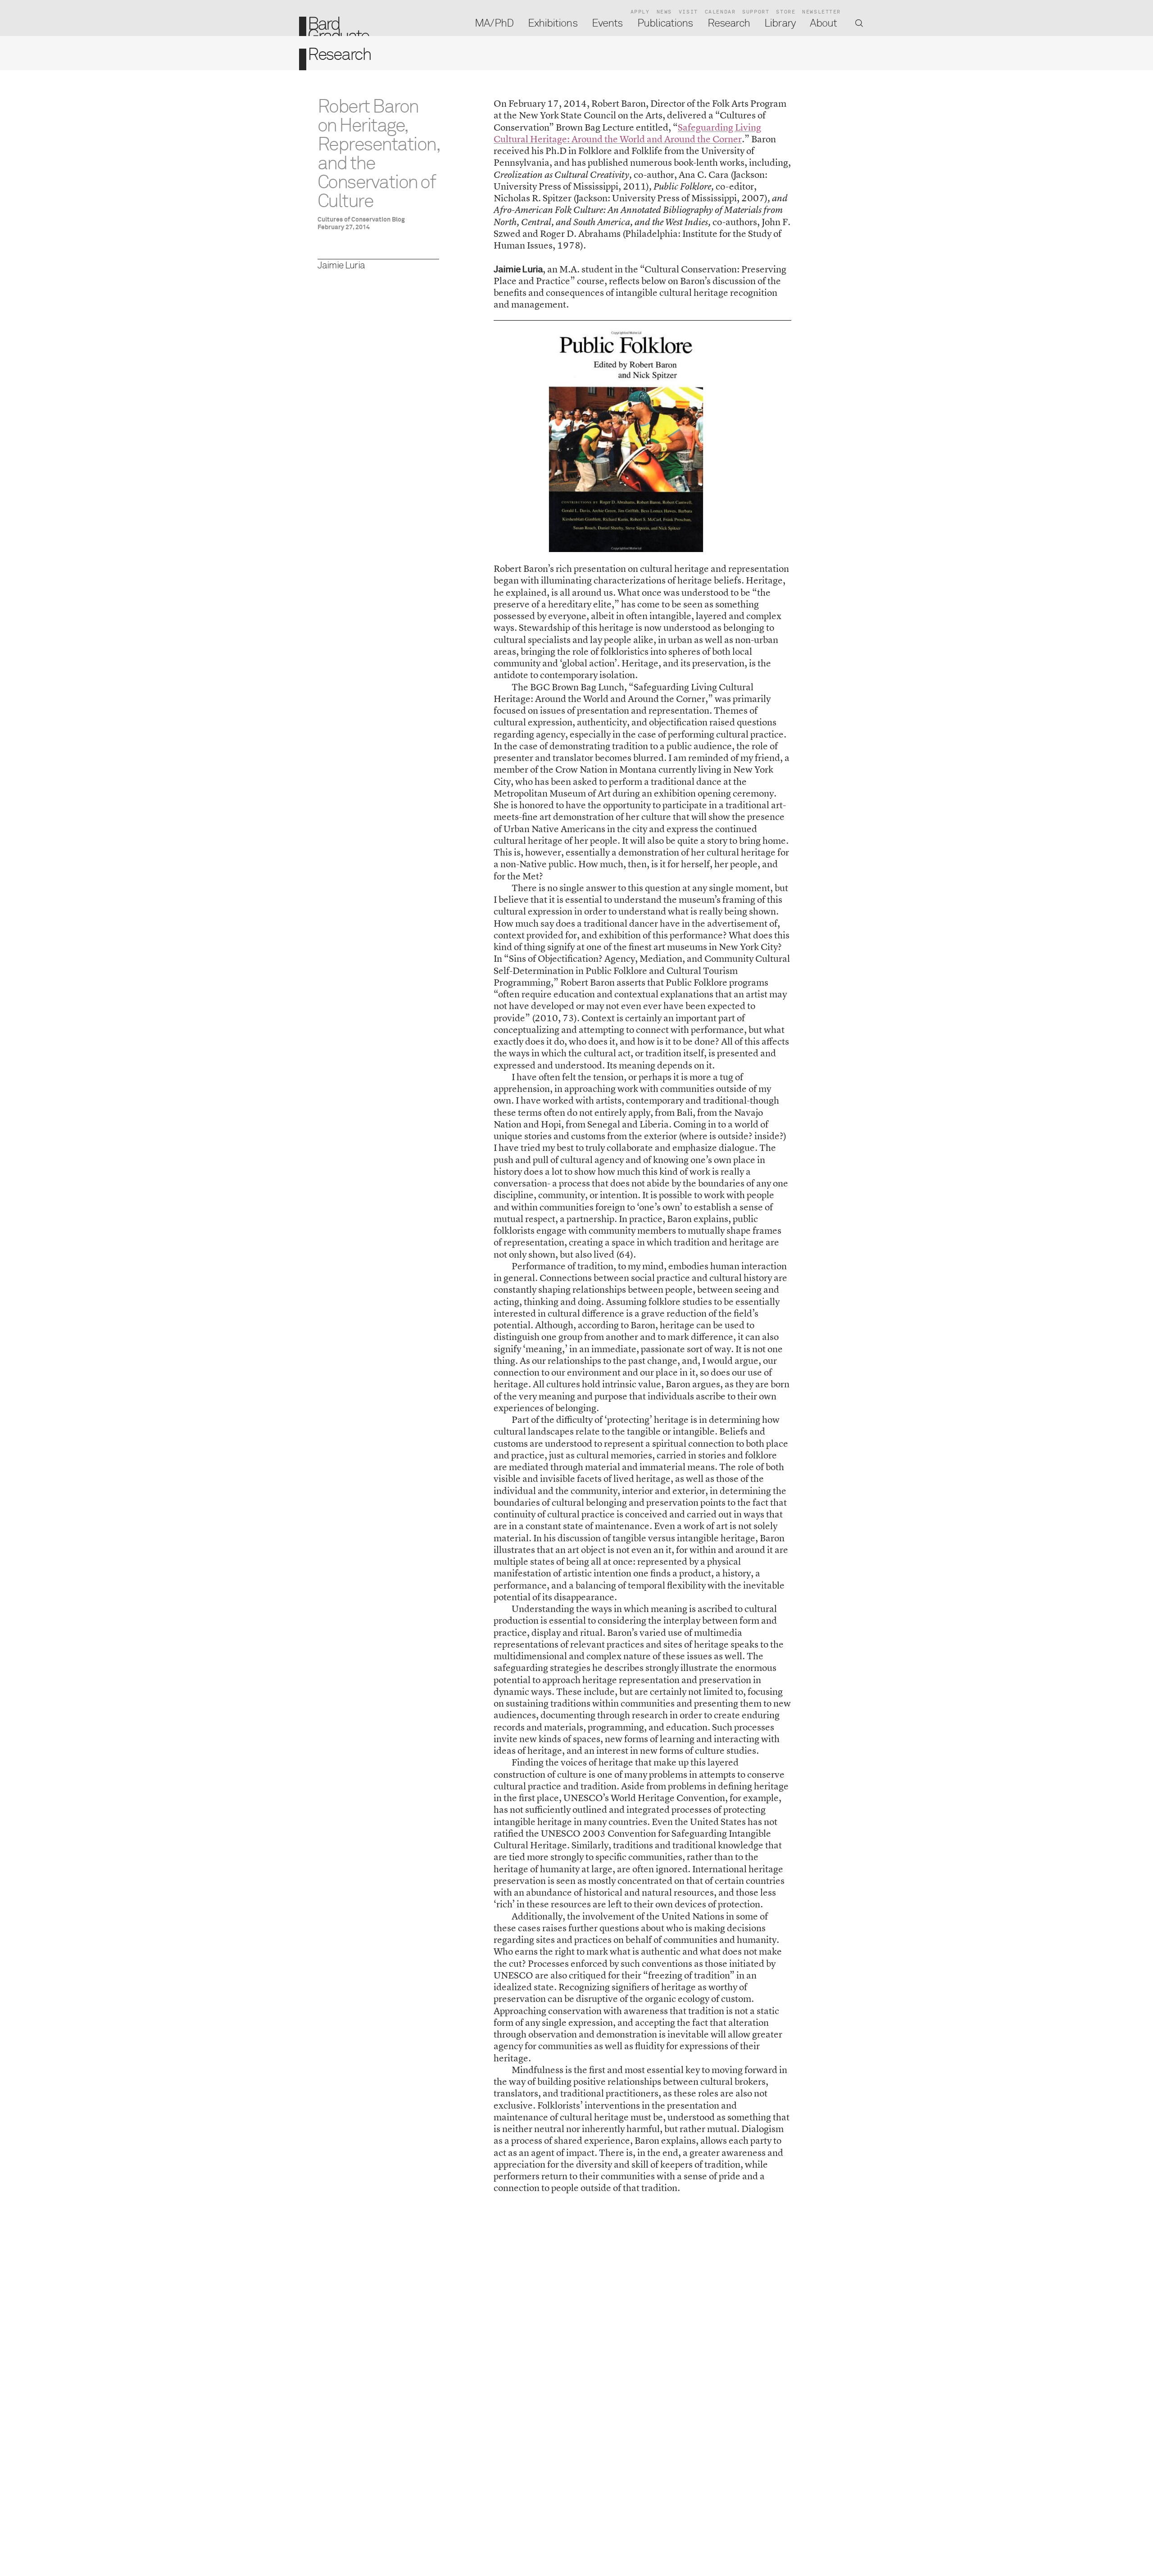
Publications (665, 23)
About (823, 23)
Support (756, 12)
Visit (688, 12)
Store (786, 12)
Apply (640, 12)
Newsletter (822, 12)
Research (729, 23)
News (664, 12)
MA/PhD (494, 23)
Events (607, 23)
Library (780, 23)
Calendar (720, 12)
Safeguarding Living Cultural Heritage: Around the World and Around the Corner (627, 133)
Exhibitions (553, 23)
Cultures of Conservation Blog (361, 220)
